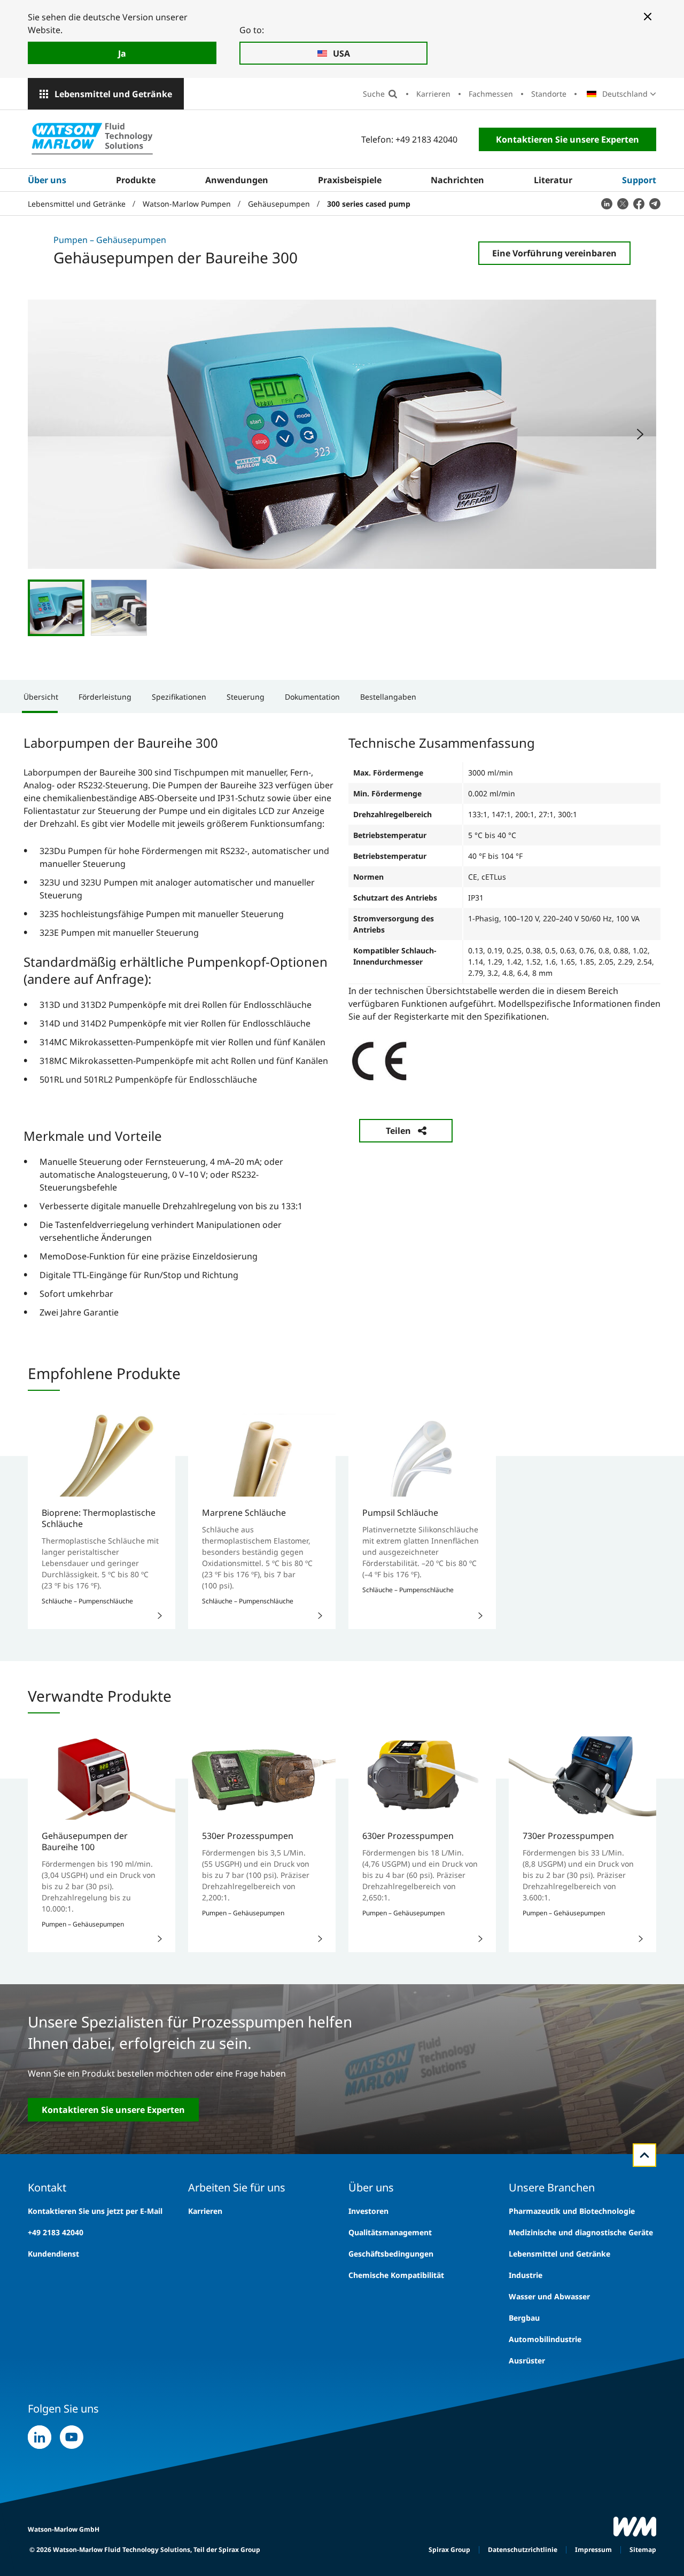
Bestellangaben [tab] (388, 697)
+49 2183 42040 (56, 2232)
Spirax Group (449, 2550)
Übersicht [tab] (41, 697)
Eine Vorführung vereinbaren (554, 253)
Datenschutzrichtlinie (523, 2550)
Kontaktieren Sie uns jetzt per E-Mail (95, 2211)
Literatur (553, 180)
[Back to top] (644, 2155)
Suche (374, 94)
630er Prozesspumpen (408, 1836)
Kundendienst (53, 2254)
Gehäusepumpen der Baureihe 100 (85, 1841)
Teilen (398, 1131)
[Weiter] (640, 434)
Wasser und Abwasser (549, 2296)
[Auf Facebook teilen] (639, 203)
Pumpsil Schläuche (400, 1513)
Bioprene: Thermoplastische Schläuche (99, 1518)
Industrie (526, 2275)
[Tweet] (623, 203)
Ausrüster (527, 2360)
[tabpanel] (342, 1026)
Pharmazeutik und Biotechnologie (572, 2211)
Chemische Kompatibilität (396, 2275)
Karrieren (433, 94)
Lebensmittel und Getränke (113, 94)
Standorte (549, 94)
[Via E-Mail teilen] (655, 203)
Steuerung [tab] (246, 697)
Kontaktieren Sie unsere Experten (568, 139)
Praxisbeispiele (350, 180)
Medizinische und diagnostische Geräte (581, 2232)
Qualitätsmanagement (390, 2232)
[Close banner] (648, 17)
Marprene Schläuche (244, 1513)
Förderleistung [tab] (105, 697)
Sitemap (643, 2550)
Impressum (593, 2550)
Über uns (47, 180)
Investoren (368, 2211)
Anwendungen (237, 180)
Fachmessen (491, 94)
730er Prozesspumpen (568, 1836)
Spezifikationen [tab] (179, 697)
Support (639, 180)
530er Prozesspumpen (248, 1836)
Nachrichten (457, 180)
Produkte (136, 180)
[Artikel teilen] (607, 203)
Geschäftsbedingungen (391, 2254)
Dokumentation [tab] (312, 697)
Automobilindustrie (545, 2339)
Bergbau (524, 2318)
